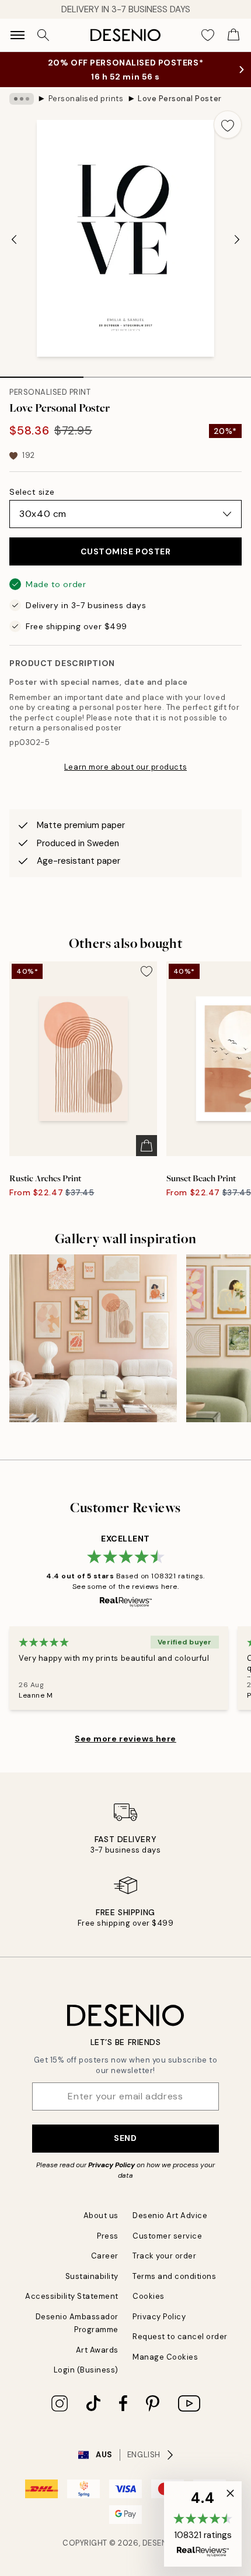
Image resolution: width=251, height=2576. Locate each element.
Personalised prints (86, 99)
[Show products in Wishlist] (208, 35)
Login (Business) (86, 2370)
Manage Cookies (165, 2357)
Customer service (167, 2236)
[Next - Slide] (237, 239)
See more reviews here (125, 1739)
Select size (32, 492)
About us (101, 2215)
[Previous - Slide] (14, 239)
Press (108, 2236)
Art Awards (97, 2350)
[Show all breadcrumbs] (22, 99)
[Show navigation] (18, 35)
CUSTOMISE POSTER (126, 551)
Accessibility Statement (72, 2296)
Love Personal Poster (179, 99)
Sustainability (92, 2276)
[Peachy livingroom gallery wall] (93, 1338)
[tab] (42, 373)
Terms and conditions (174, 2276)
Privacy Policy (111, 2165)
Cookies (149, 2296)
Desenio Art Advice (170, 2215)
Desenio (159, 2543)
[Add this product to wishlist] (228, 125)
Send (125, 2138)
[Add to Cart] (147, 1146)
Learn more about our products (125, 767)
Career (105, 2256)
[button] (203, 2524)
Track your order (164, 2256)
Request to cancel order (180, 2337)
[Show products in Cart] (233, 35)
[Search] (43, 35)
